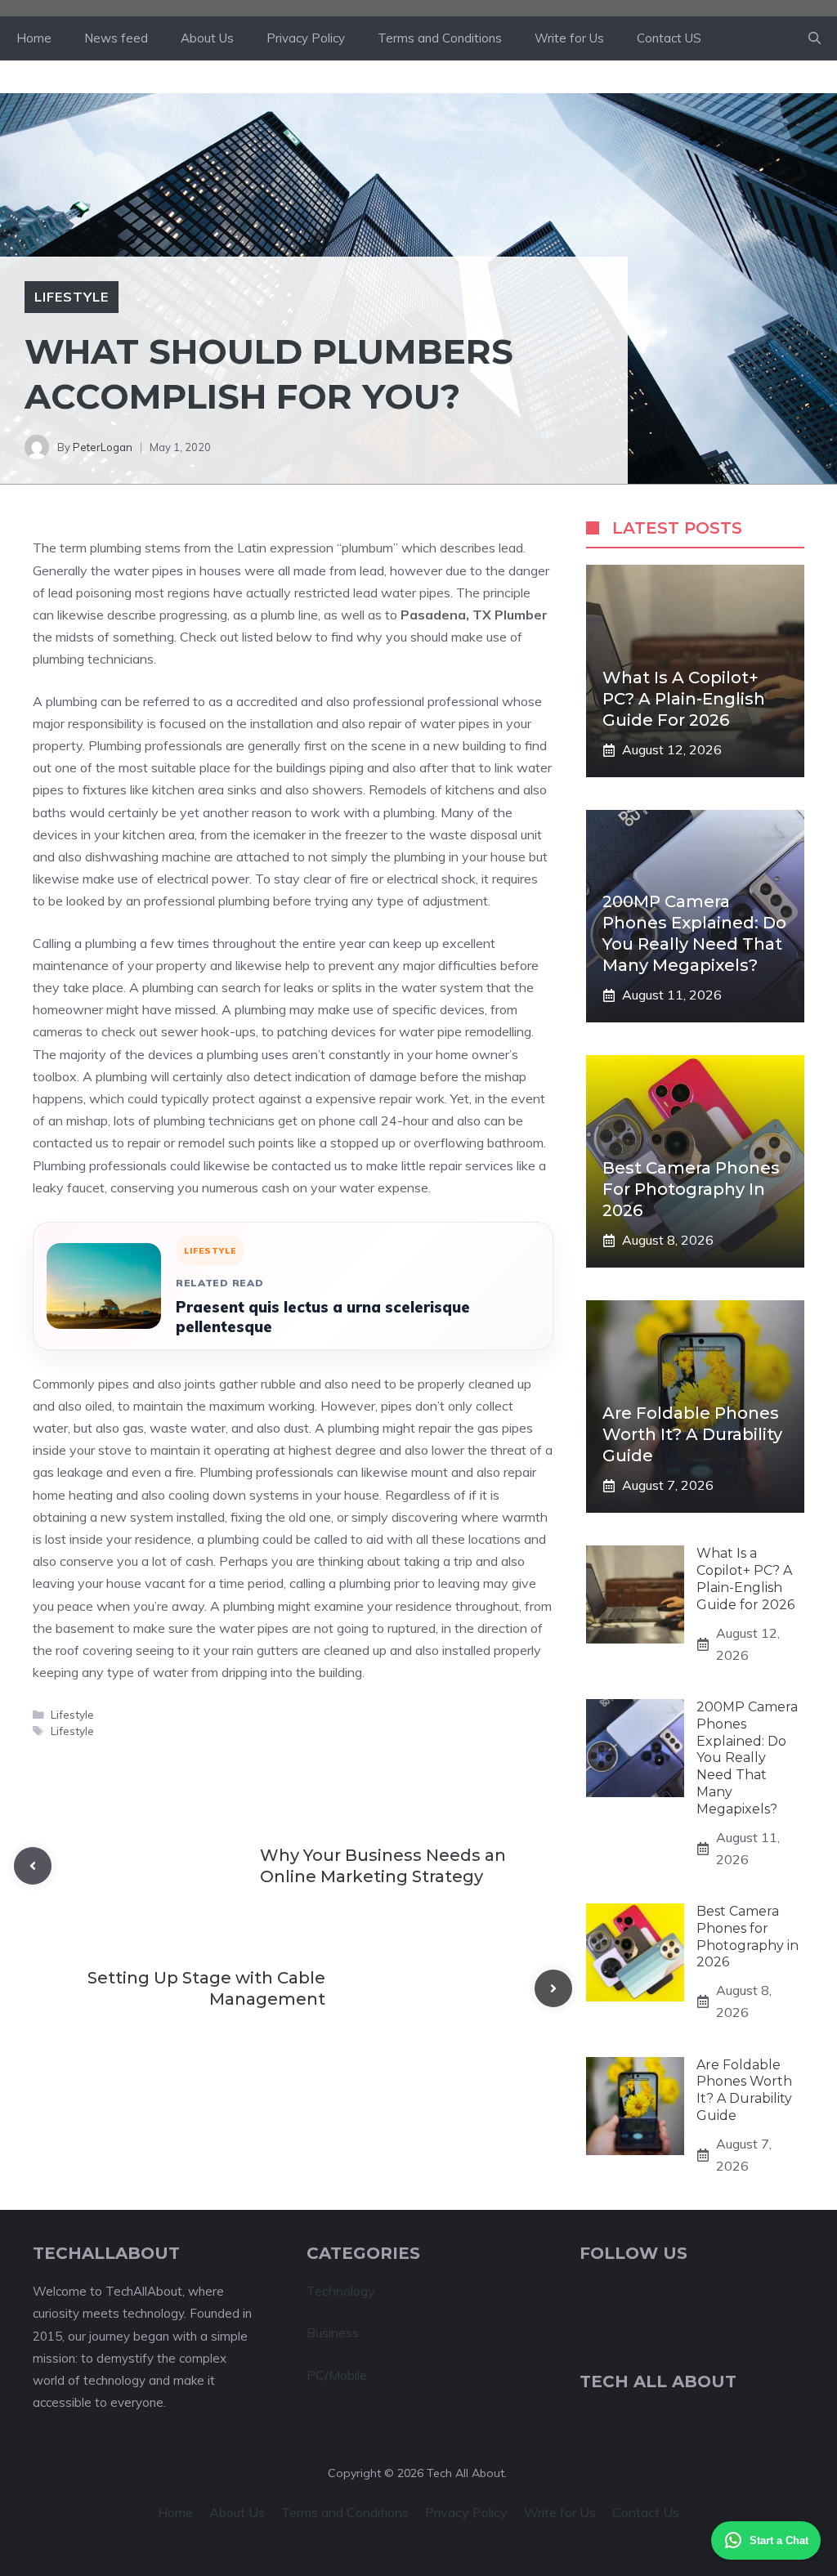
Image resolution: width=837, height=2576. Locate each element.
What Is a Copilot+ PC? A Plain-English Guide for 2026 (684, 699)
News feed (116, 38)
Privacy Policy (306, 38)
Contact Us (646, 2512)
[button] (815, 38)
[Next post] (553, 1988)
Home (34, 38)
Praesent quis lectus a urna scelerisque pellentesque (323, 1317)
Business (333, 2332)
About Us (207, 38)
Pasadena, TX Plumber (474, 615)
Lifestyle (72, 297)
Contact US (669, 38)
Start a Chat (779, 2540)
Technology (341, 2291)
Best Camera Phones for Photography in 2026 (691, 1189)
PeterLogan (103, 447)
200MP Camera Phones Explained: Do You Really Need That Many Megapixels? (747, 1758)
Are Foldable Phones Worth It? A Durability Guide (692, 1434)
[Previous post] (33, 1866)
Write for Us (569, 38)
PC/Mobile (337, 2375)
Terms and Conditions (440, 38)
